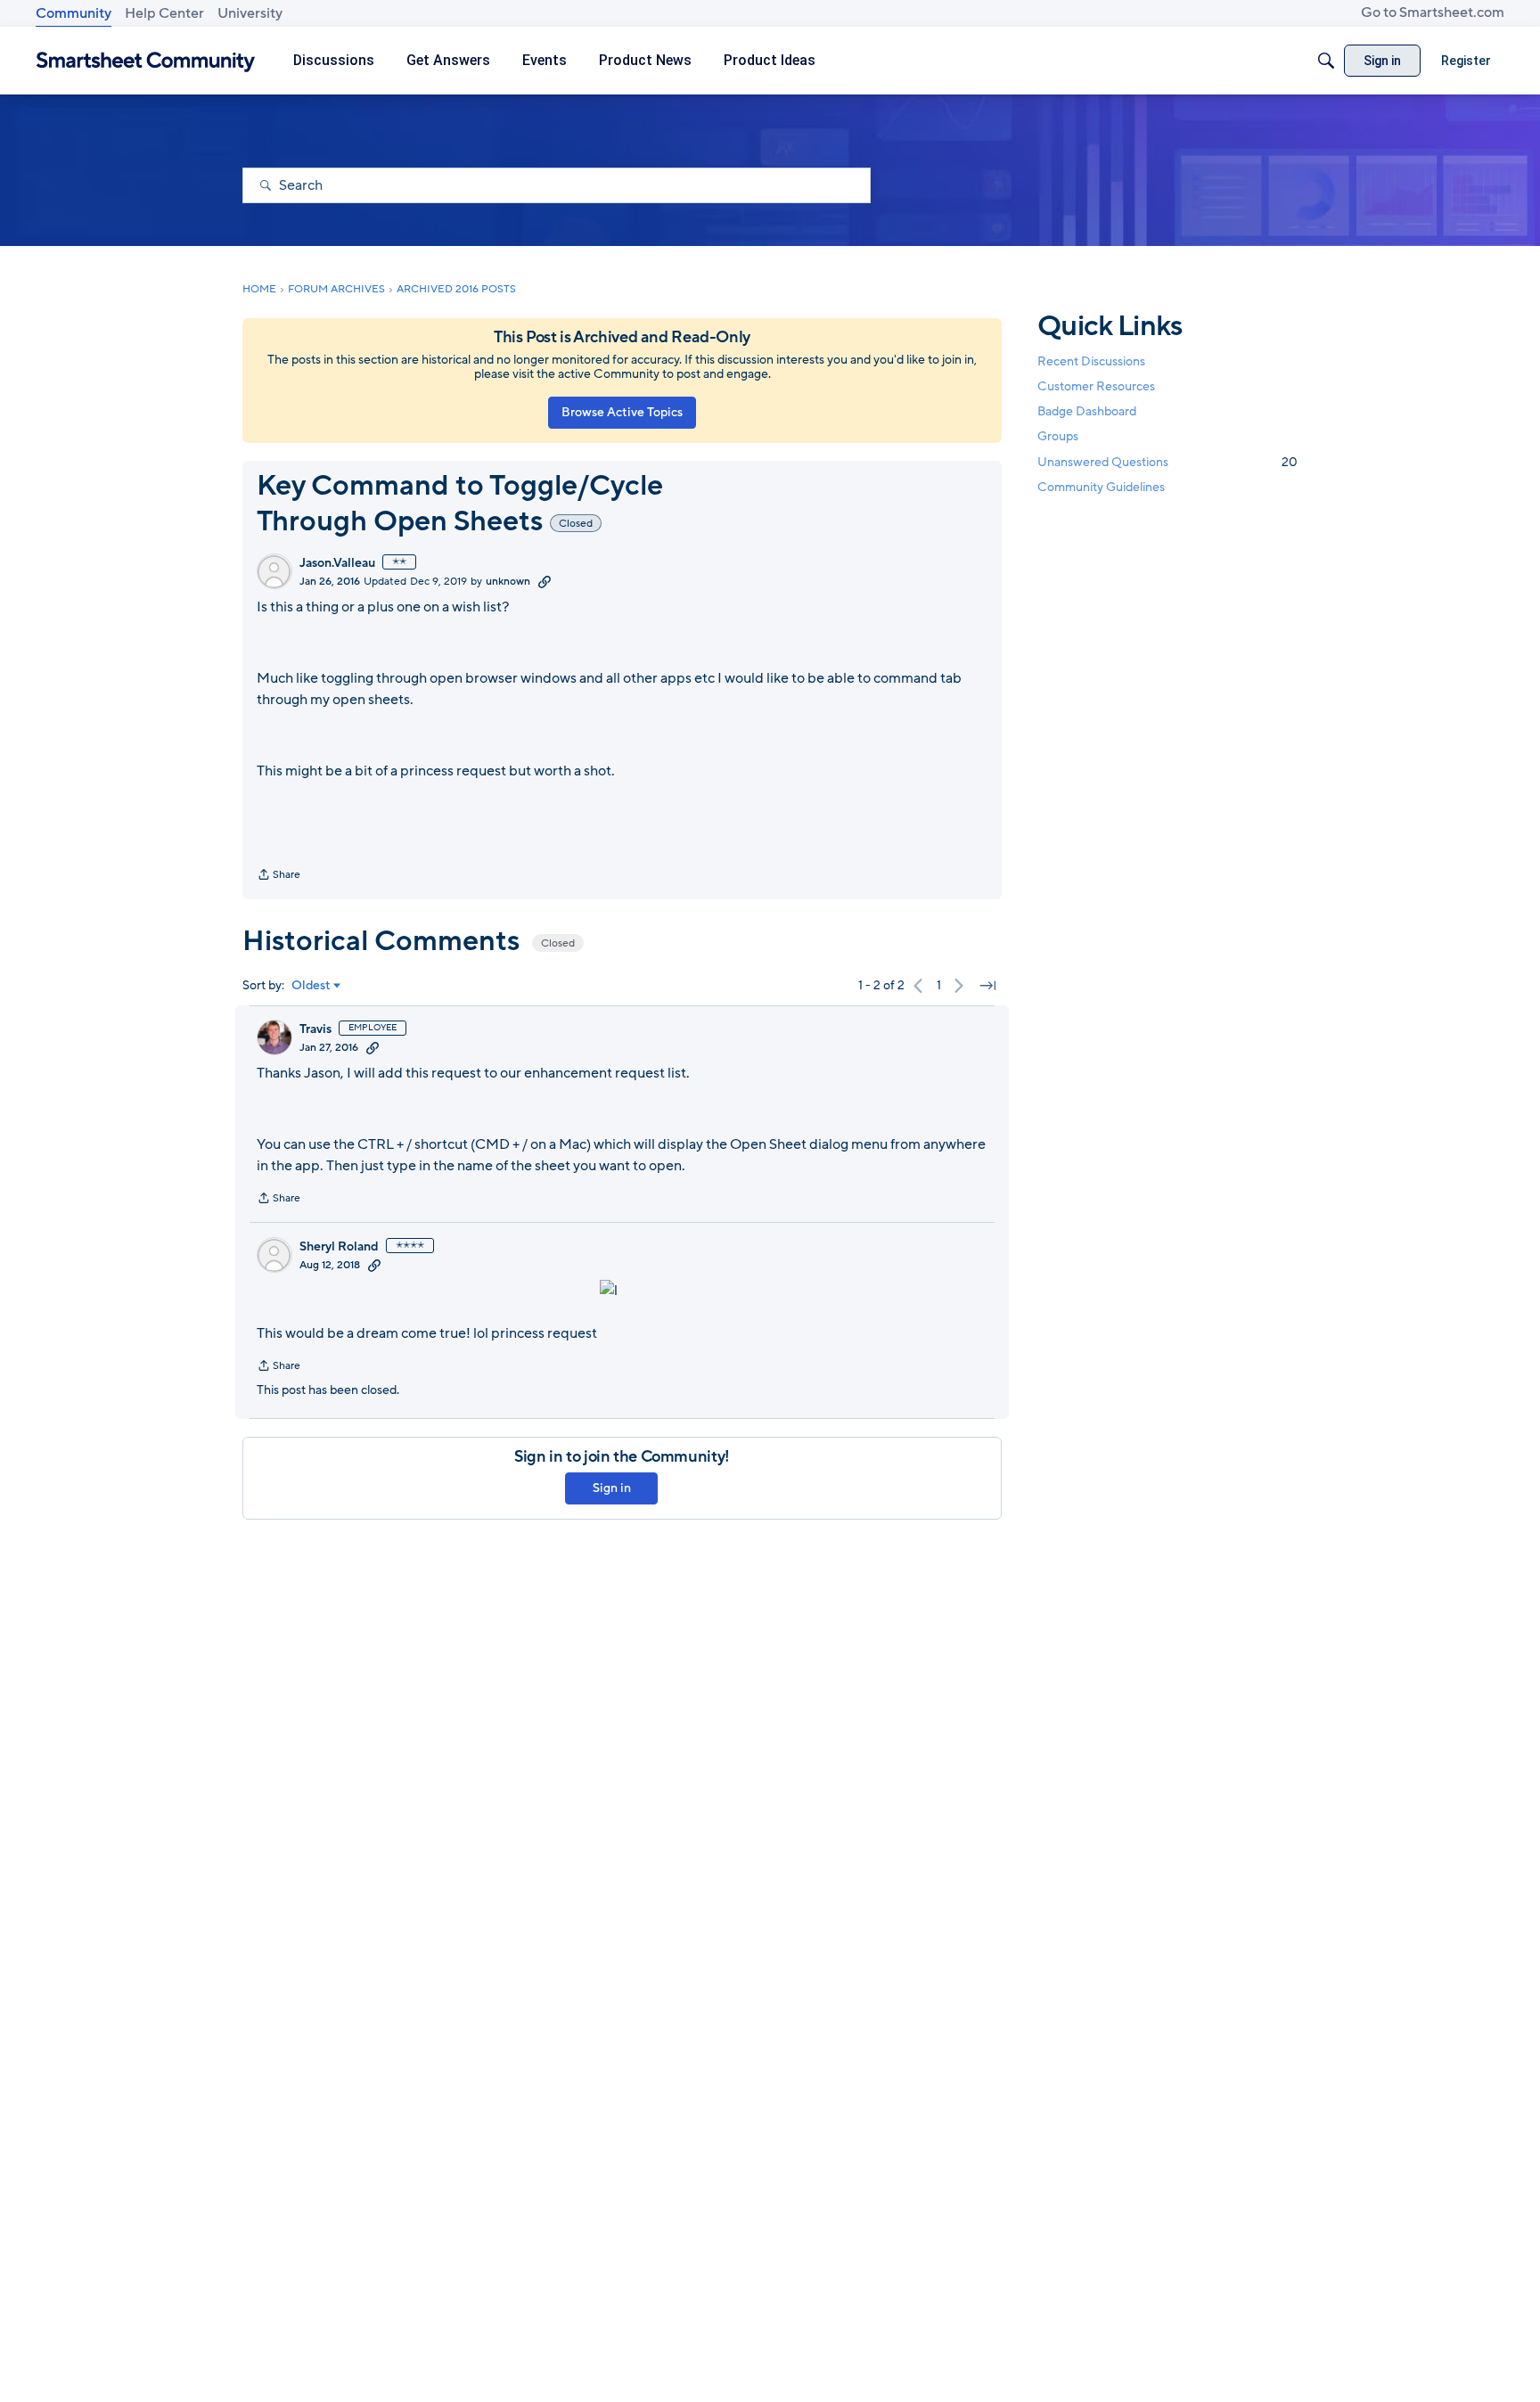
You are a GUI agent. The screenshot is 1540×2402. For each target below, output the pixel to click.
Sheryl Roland (339, 1247)
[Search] (1326, 61)
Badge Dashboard (1087, 411)
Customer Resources (1096, 386)
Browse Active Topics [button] (622, 412)
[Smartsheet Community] (146, 61)
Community (74, 13)
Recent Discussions (1091, 361)
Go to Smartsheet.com (1433, 12)
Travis (315, 1029)
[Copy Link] (545, 581)
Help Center (164, 13)
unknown (508, 581)
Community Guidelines (1101, 487)
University (250, 13)
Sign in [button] (612, 1488)
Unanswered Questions (1167, 462)
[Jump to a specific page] (987, 986)
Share (279, 876)
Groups (1058, 437)
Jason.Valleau (337, 563)
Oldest (311, 986)
